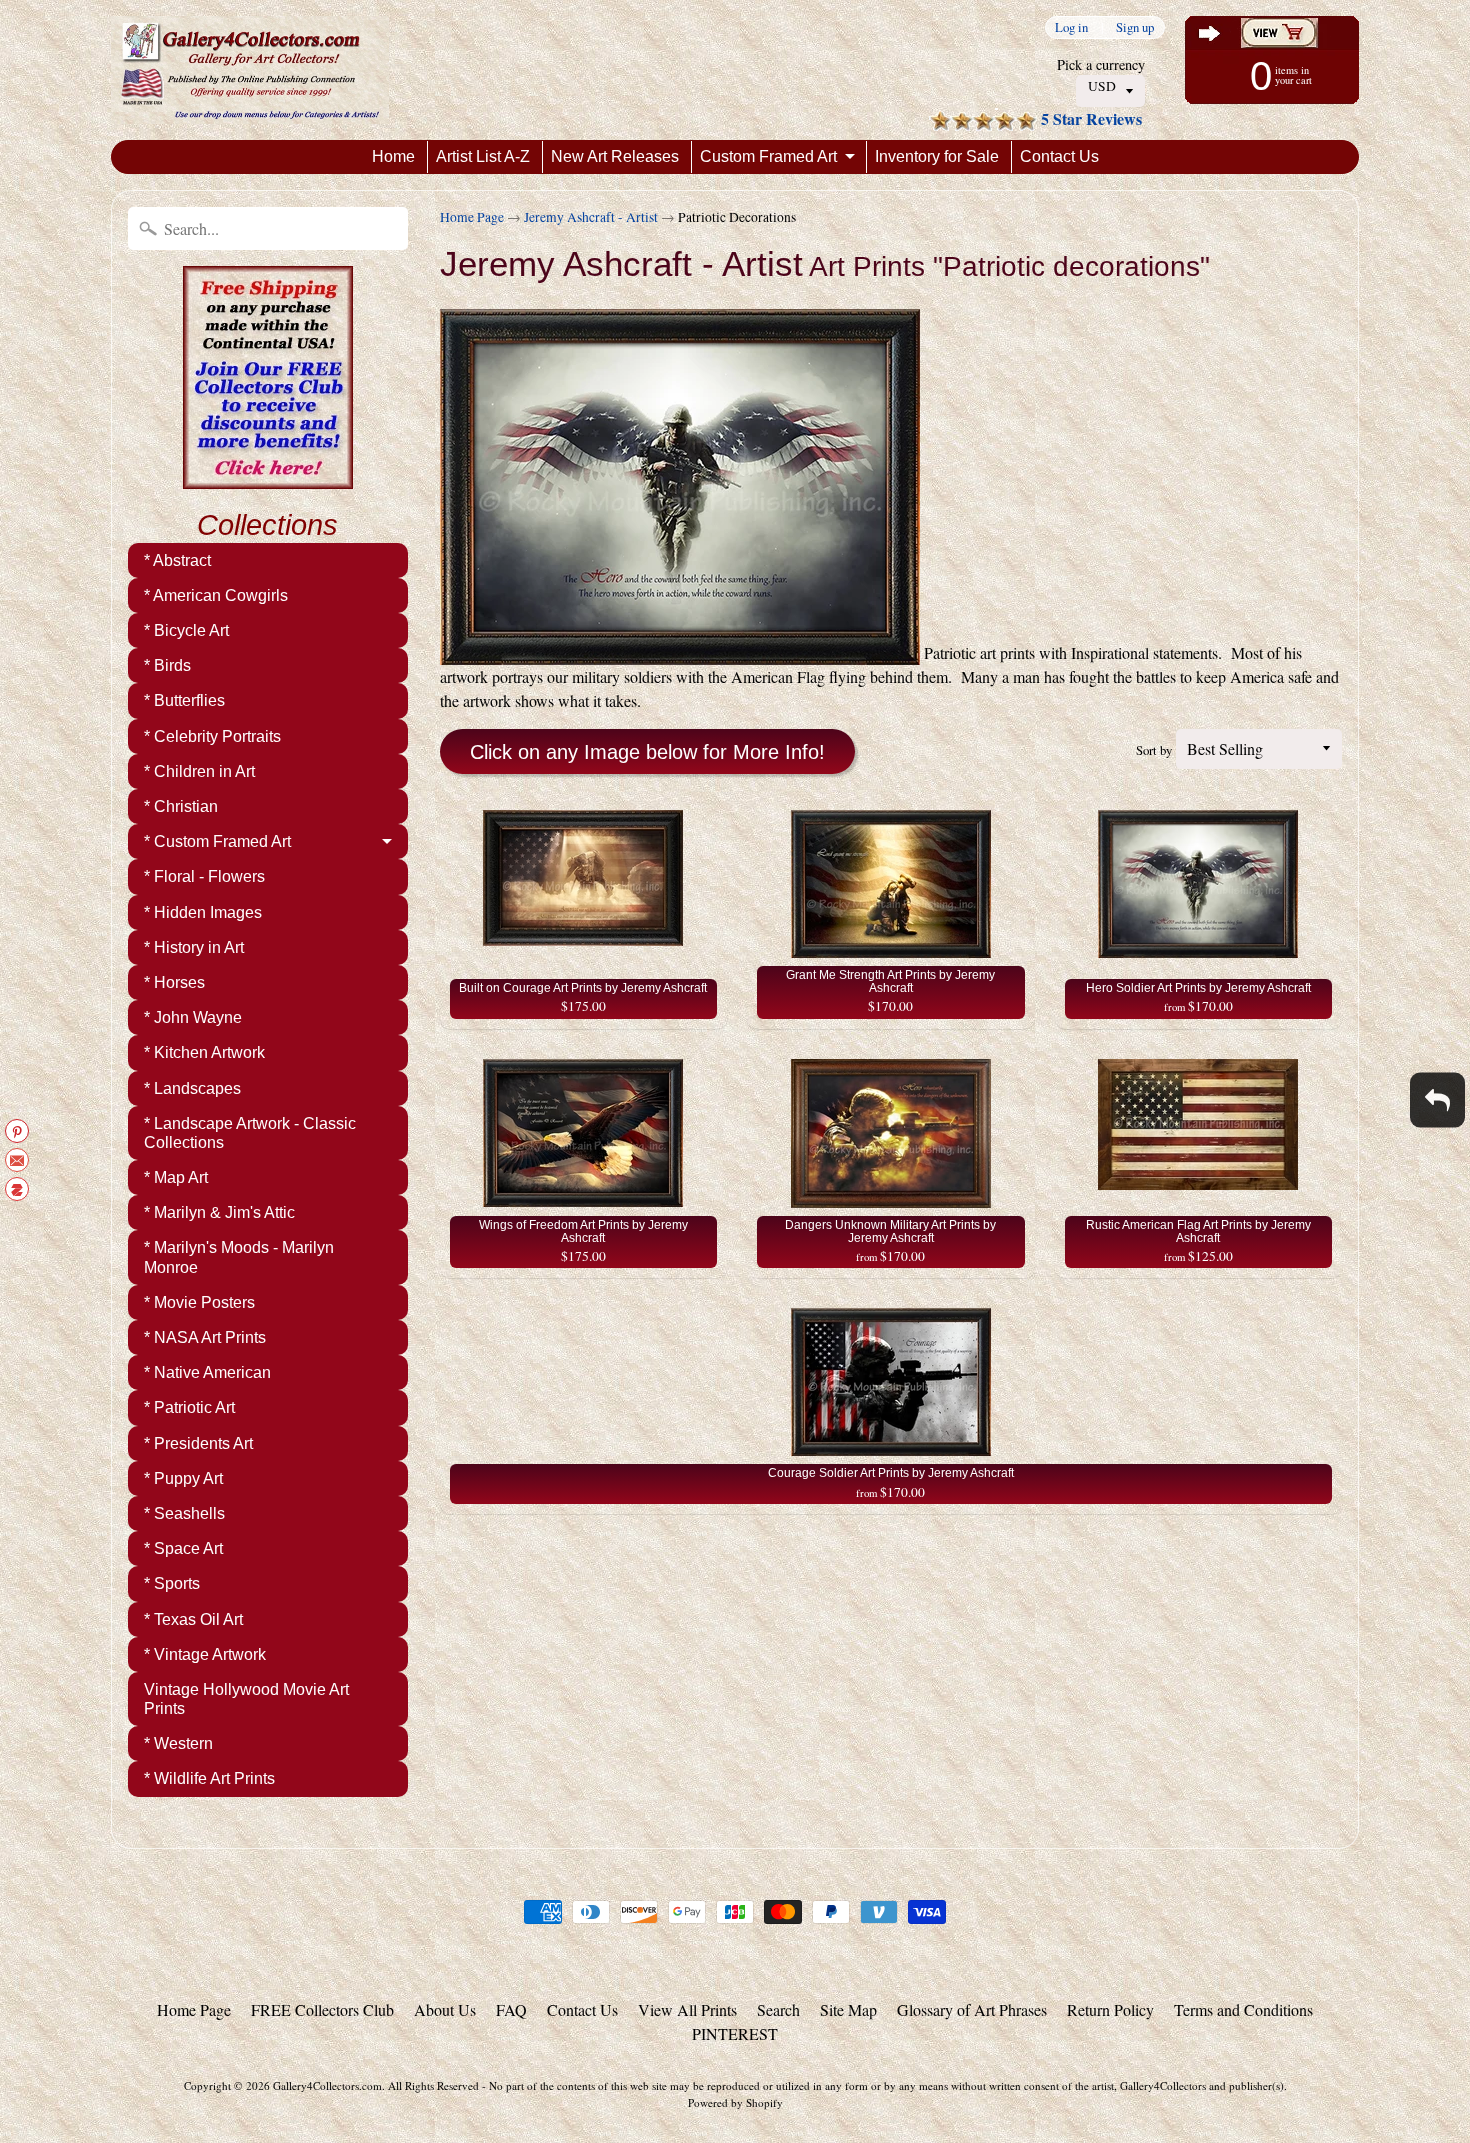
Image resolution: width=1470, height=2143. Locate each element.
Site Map (848, 2009)
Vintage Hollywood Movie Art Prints (246, 1699)
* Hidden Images (203, 912)
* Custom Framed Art (217, 841)
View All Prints (687, 2009)
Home (393, 156)
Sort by (1154, 750)
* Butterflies (184, 700)
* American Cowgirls (216, 595)
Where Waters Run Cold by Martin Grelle (250, 2063)
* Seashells (184, 1513)
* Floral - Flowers (204, 876)
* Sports (172, 1583)
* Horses (174, 982)
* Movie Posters (199, 1302)
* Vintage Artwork (205, 1654)
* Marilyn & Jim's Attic (219, 1212)
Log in (1071, 27)
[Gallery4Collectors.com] (250, 70)
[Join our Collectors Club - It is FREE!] (268, 478)
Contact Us (1059, 156)
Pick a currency (1101, 64)
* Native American (207, 1372)
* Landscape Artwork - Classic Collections (250, 1133)
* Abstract (177, 560)
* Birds (167, 665)
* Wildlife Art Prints (209, 1778)
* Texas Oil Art (193, 1619)
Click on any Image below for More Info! (647, 752)
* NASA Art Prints (205, 1337)
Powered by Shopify (735, 2102)
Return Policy (1110, 2009)
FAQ (511, 2009)
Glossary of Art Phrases (972, 2009)
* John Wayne (193, 1017)
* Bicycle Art (186, 630)
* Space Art (183, 1548)
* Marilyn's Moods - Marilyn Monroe (239, 1257)
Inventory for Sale (937, 156)
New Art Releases (615, 156)
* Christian (181, 806)
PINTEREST (735, 2033)
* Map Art (176, 1177)
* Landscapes (192, 1088)
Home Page (472, 217)
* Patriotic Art (189, 1407)
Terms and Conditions (1243, 2009)
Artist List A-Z (483, 156)
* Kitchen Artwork (204, 1052)
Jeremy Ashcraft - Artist (591, 217)
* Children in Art (199, 771)
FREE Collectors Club (322, 2009)
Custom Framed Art (768, 156)
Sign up (1135, 27)
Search (778, 2009)
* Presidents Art (198, 1443)
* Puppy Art (183, 1478)
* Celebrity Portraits (212, 736)
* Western (178, 1743)
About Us (445, 2009)
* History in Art (194, 947)
